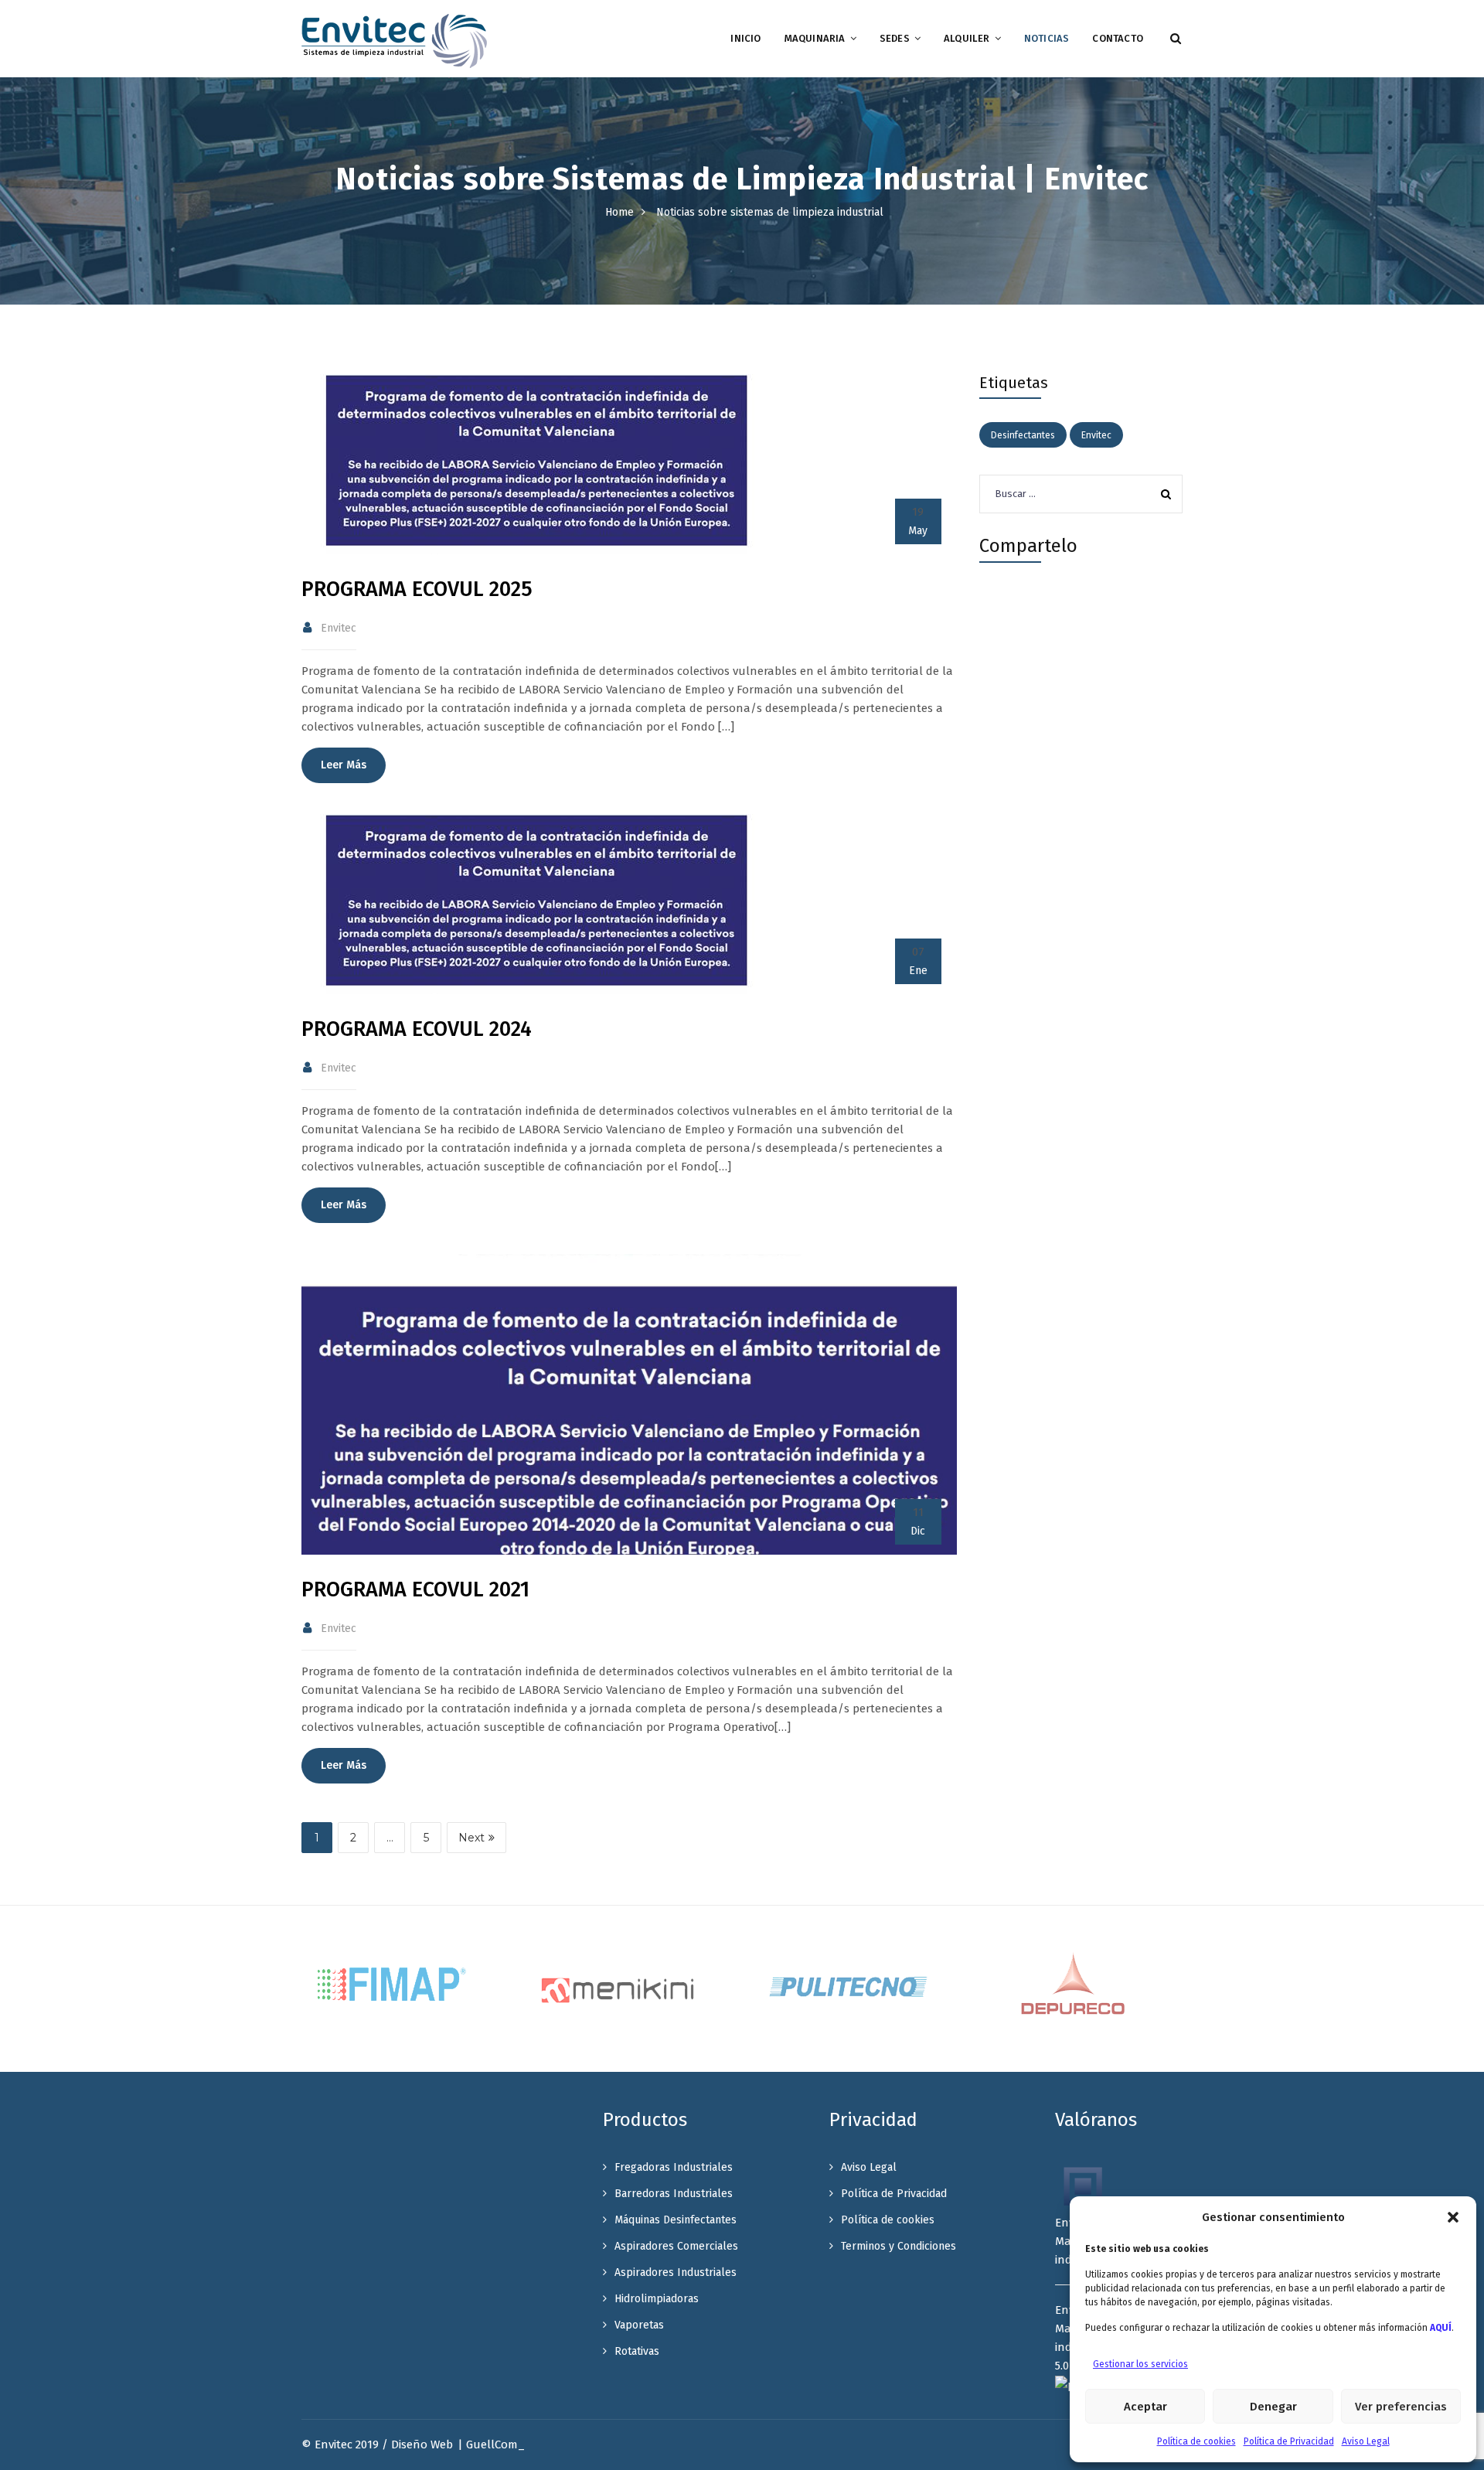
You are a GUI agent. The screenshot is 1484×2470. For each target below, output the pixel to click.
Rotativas (637, 2351)
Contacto (1118, 38)
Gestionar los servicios (1140, 2364)
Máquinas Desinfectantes (676, 2220)
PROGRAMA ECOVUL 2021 (415, 1589)
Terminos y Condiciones (899, 2246)
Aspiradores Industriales (676, 2272)
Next (471, 1838)
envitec (339, 628)
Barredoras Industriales (674, 2194)
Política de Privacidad (1289, 2441)
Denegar (1273, 2407)
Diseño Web (422, 2444)
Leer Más (344, 765)
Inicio (745, 38)
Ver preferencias (1401, 2407)
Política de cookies (1196, 2441)
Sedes (895, 38)
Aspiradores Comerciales (676, 2246)
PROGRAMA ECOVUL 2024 (417, 1029)
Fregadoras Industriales (674, 2167)
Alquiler (967, 38)
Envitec (1096, 435)
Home (619, 212)
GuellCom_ (495, 2444)
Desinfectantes (1023, 435)
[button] (1453, 2217)
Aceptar (1145, 2407)
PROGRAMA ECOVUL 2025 (417, 589)
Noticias (1047, 38)
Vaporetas (639, 2325)
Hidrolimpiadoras (657, 2299)
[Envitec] (394, 40)
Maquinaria (815, 38)
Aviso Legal (1366, 2441)
